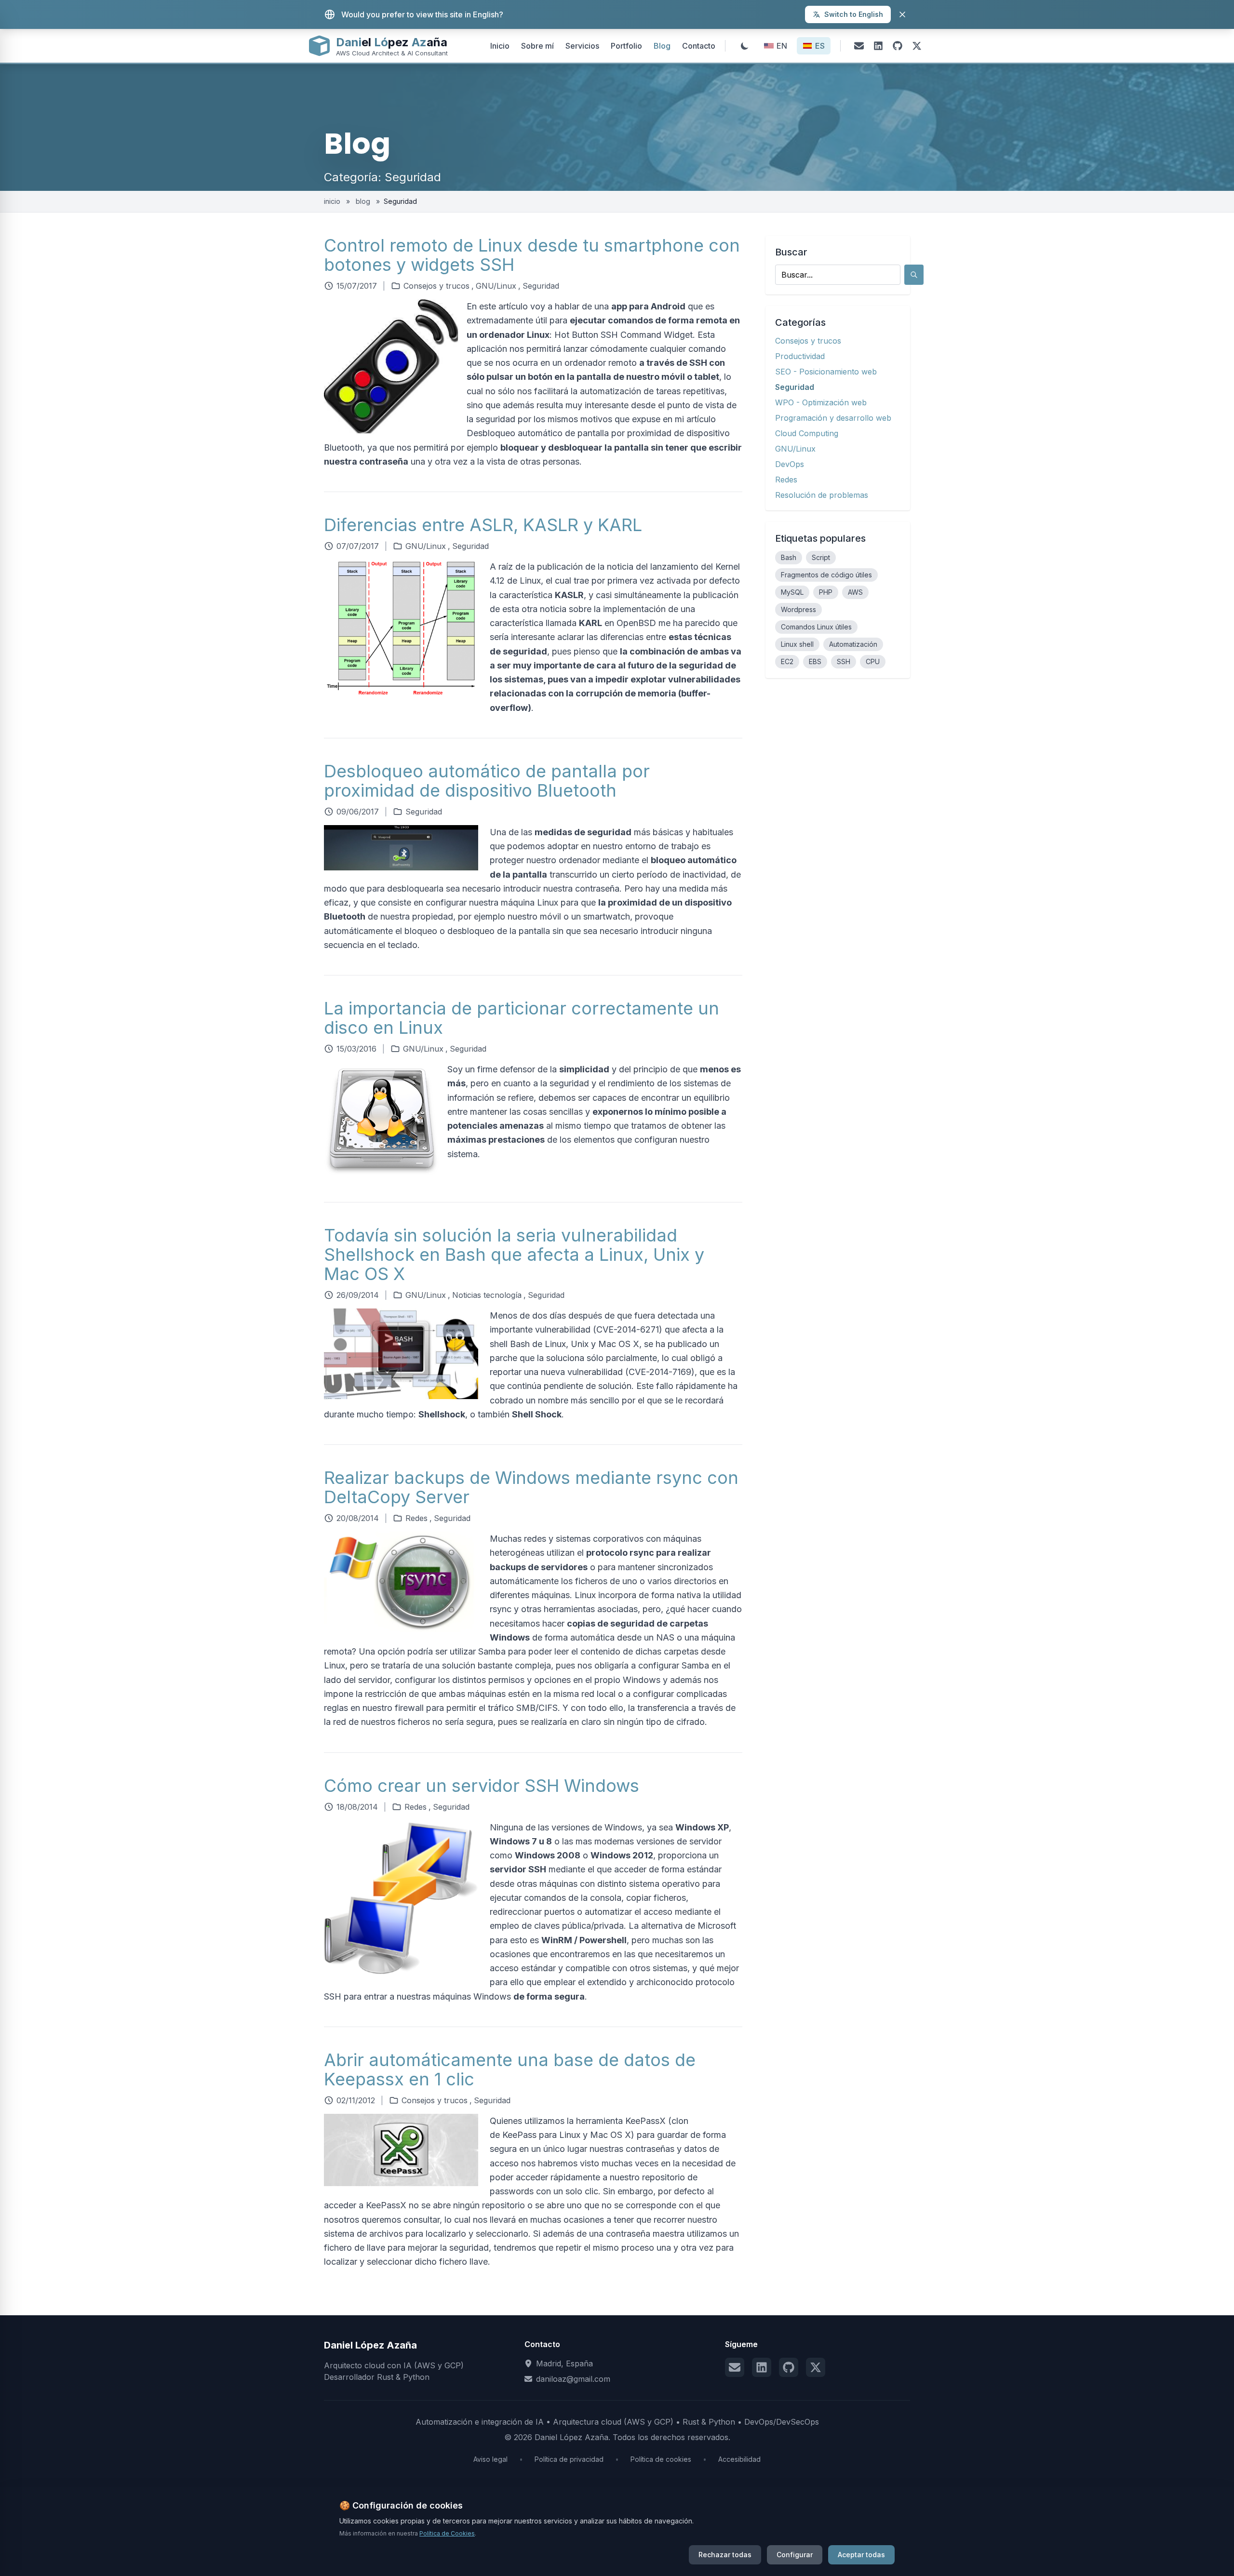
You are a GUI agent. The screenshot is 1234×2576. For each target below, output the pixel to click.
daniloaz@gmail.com (573, 2379)
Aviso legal (490, 2459)
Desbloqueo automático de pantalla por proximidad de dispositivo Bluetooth (487, 781)
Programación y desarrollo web (833, 418)
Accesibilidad (739, 2459)
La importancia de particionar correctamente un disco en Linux (522, 1018)
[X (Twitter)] (917, 46)
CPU (873, 661)
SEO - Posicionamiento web (826, 372)
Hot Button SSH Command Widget (624, 335)
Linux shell (797, 644)
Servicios (582, 46)
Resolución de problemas (822, 495)
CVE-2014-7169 (660, 1372)
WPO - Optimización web (821, 402)
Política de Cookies (447, 2533)
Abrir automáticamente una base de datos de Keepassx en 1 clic (510, 2069)
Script (821, 557)
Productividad (800, 356)
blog (363, 201)
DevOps (790, 464)
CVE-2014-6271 (628, 1329)
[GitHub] (898, 46)
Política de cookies (661, 2459)
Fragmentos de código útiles (826, 575)
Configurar (795, 2555)
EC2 (787, 661)
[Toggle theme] (745, 46)
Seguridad (541, 286)
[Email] (859, 46)
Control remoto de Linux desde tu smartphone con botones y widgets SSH (532, 255)
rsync (642, 1553)
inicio (333, 201)
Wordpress (798, 609)
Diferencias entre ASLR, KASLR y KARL (483, 525)
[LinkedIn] (878, 46)
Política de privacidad (569, 2459)
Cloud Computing (807, 433)
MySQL (792, 592)
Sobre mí (537, 46)
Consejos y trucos (436, 286)
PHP (826, 592)
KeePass (519, 2135)
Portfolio (626, 46)
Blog (662, 46)
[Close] (902, 14)
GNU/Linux (496, 286)
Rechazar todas (725, 2555)
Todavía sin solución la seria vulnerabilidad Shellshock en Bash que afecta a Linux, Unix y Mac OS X (514, 1255)
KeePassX (645, 2121)
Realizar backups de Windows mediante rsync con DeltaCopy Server (531, 1487)
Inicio (500, 46)
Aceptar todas (861, 2555)
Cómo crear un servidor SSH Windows (482, 1786)
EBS (815, 661)
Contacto (699, 46)
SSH (844, 661)
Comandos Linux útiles (816, 627)
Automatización (853, 644)
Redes (416, 1518)
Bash (789, 557)
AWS (855, 592)
